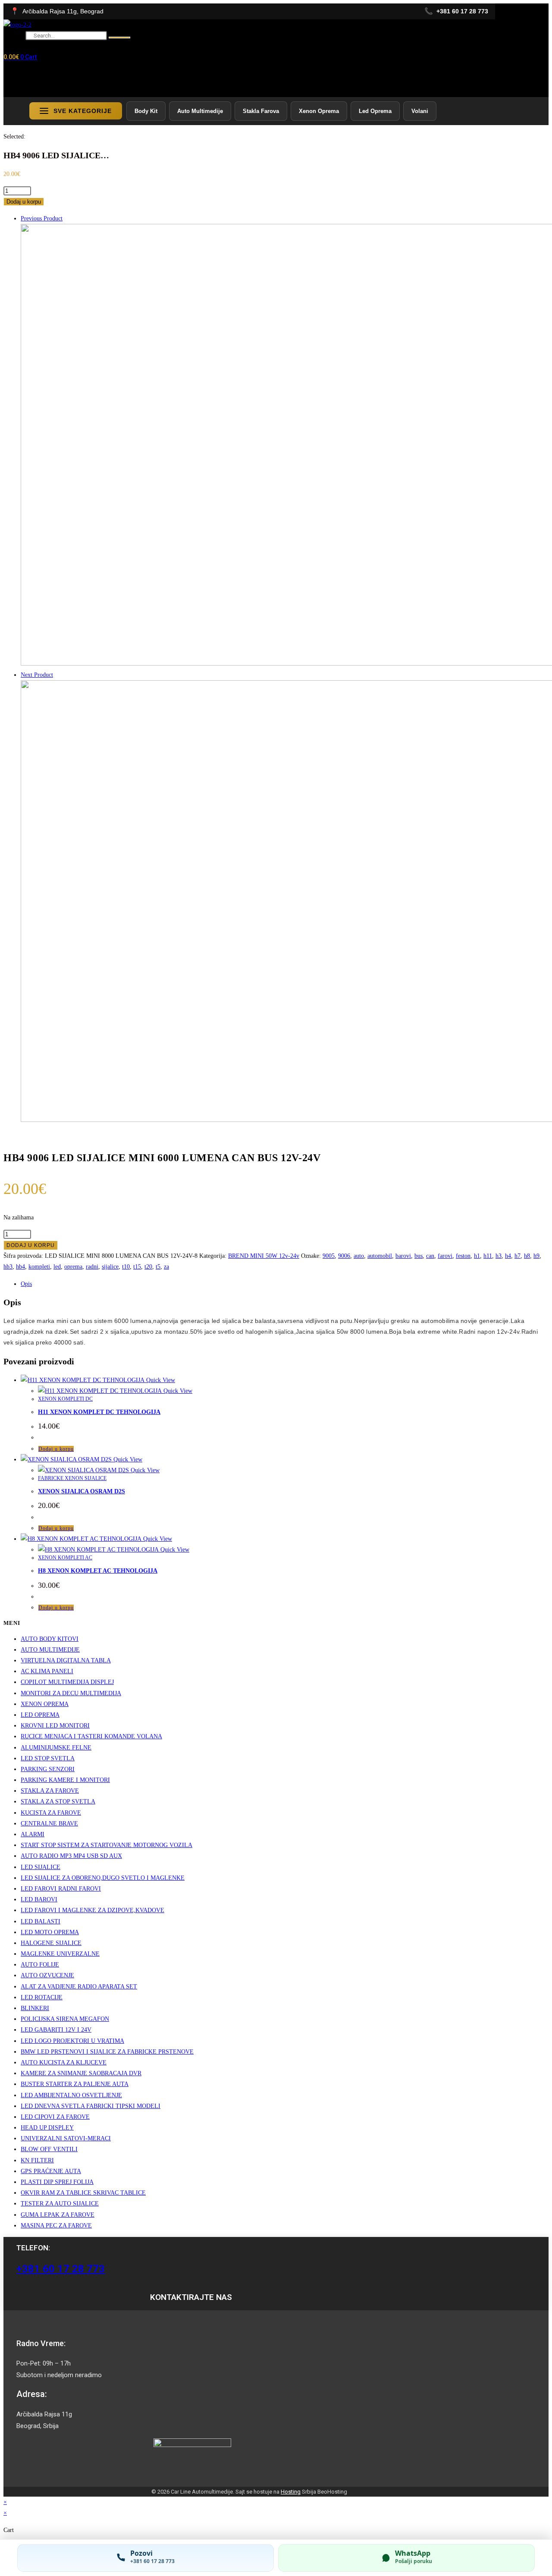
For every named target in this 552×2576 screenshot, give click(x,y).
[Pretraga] (119, 38)
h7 (517, 1256)
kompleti (39, 1267)
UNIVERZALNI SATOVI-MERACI (66, 2138)
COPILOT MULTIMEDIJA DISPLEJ (67, 1682)
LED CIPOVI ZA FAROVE (55, 2117)
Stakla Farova (261, 111)
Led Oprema (375, 111)
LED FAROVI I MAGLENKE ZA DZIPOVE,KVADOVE (93, 1910)
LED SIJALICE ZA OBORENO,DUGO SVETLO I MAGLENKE (103, 1878)
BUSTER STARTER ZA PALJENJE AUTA (75, 2084)
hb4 (20, 1267)
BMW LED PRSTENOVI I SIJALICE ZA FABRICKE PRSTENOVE (107, 2052)
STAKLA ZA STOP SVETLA (58, 1802)
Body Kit (146, 111)
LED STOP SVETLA (48, 1758)
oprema (73, 1267)
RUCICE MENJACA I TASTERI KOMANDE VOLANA (91, 1736)
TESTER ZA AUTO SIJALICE (60, 2204)
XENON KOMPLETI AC (65, 1558)
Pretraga (14, 36)
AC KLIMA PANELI (47, 1671)
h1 (477, 1256)
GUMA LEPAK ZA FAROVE (58, 2215)
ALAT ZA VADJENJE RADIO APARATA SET (79, 1987)
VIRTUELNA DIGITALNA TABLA (66, 1660)
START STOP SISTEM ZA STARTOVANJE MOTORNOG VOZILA (107, 1845)
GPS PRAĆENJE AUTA (51, 2171)
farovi (445, 1256)
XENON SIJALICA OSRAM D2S (82, 1491)
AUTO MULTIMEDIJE (50, 1650)
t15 (137, 1267)
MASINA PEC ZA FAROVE (56, 2226)
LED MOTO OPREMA (50, 1932)
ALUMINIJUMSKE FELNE (56, 1748)
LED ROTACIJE (42, 1997)
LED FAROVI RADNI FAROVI (61, 1889)
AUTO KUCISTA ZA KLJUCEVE (64, 2062)
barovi (403, 1256)
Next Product (37, 675)
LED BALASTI (41, 1921)
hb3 (8, 1267)
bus (419, 1256)
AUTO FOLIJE (40, 1965)
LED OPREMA (40, 1715)
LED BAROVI (39, 1899)
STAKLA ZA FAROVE (50, 1791)
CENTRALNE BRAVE (49, 1824)
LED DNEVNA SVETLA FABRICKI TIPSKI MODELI (91, 2106)
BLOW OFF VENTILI (49, 2149)
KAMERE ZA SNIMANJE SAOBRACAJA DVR (81, 2073)
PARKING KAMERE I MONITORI (65, 1780)
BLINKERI (35, 2008)
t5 (158, 1267)
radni (92, 1267)
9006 (344, 1256)
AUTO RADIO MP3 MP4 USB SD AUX (71, 1856)
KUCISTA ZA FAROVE (51, 1813)
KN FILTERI (37, 2160)
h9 (536, 1256)
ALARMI (33, 1834)
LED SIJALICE (41, 1867)
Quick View (160, 1380)
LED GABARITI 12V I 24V (56, 2030)
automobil (380, 1256)
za (166, 1267)
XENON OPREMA (45, 1704)
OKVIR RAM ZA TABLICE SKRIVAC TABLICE (83, 2193)
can (430, 1256)
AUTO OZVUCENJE (47, 1975)
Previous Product (42, 218)
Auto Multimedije (200, 111)
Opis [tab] (26, 1284)
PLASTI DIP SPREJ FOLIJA (57, 2182)
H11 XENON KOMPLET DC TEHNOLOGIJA (99, 1412)
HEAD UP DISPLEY (47, 2128)
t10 (126, 1267)
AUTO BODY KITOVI (50, 1639)
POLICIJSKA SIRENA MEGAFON (65, 2019)
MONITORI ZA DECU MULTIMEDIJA (71, 1693)
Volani (420, 111)
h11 (488, 1256)
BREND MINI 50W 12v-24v (264, 1256)
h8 (527, 1256)
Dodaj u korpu (24, 202)
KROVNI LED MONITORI (55, 1726)
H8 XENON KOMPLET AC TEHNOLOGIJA (98, 1571)
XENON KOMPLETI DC (65, 1399)
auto (359, 1256)
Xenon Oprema (319, 111)
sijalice (110, 1267)
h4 (508, 1256)
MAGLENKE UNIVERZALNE (60, 1954)
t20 (148, 1267)
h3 (499, 1256)
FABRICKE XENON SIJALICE (72, 1478)
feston (463, 1256)
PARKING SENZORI (48, 1769)
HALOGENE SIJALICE (51, 1943)
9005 (329, 1256)
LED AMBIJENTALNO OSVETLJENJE (71, 2095)
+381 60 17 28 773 (61, 2269)
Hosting (291, 2492)
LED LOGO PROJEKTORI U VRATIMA (72, 2041)
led (57, 1267)
